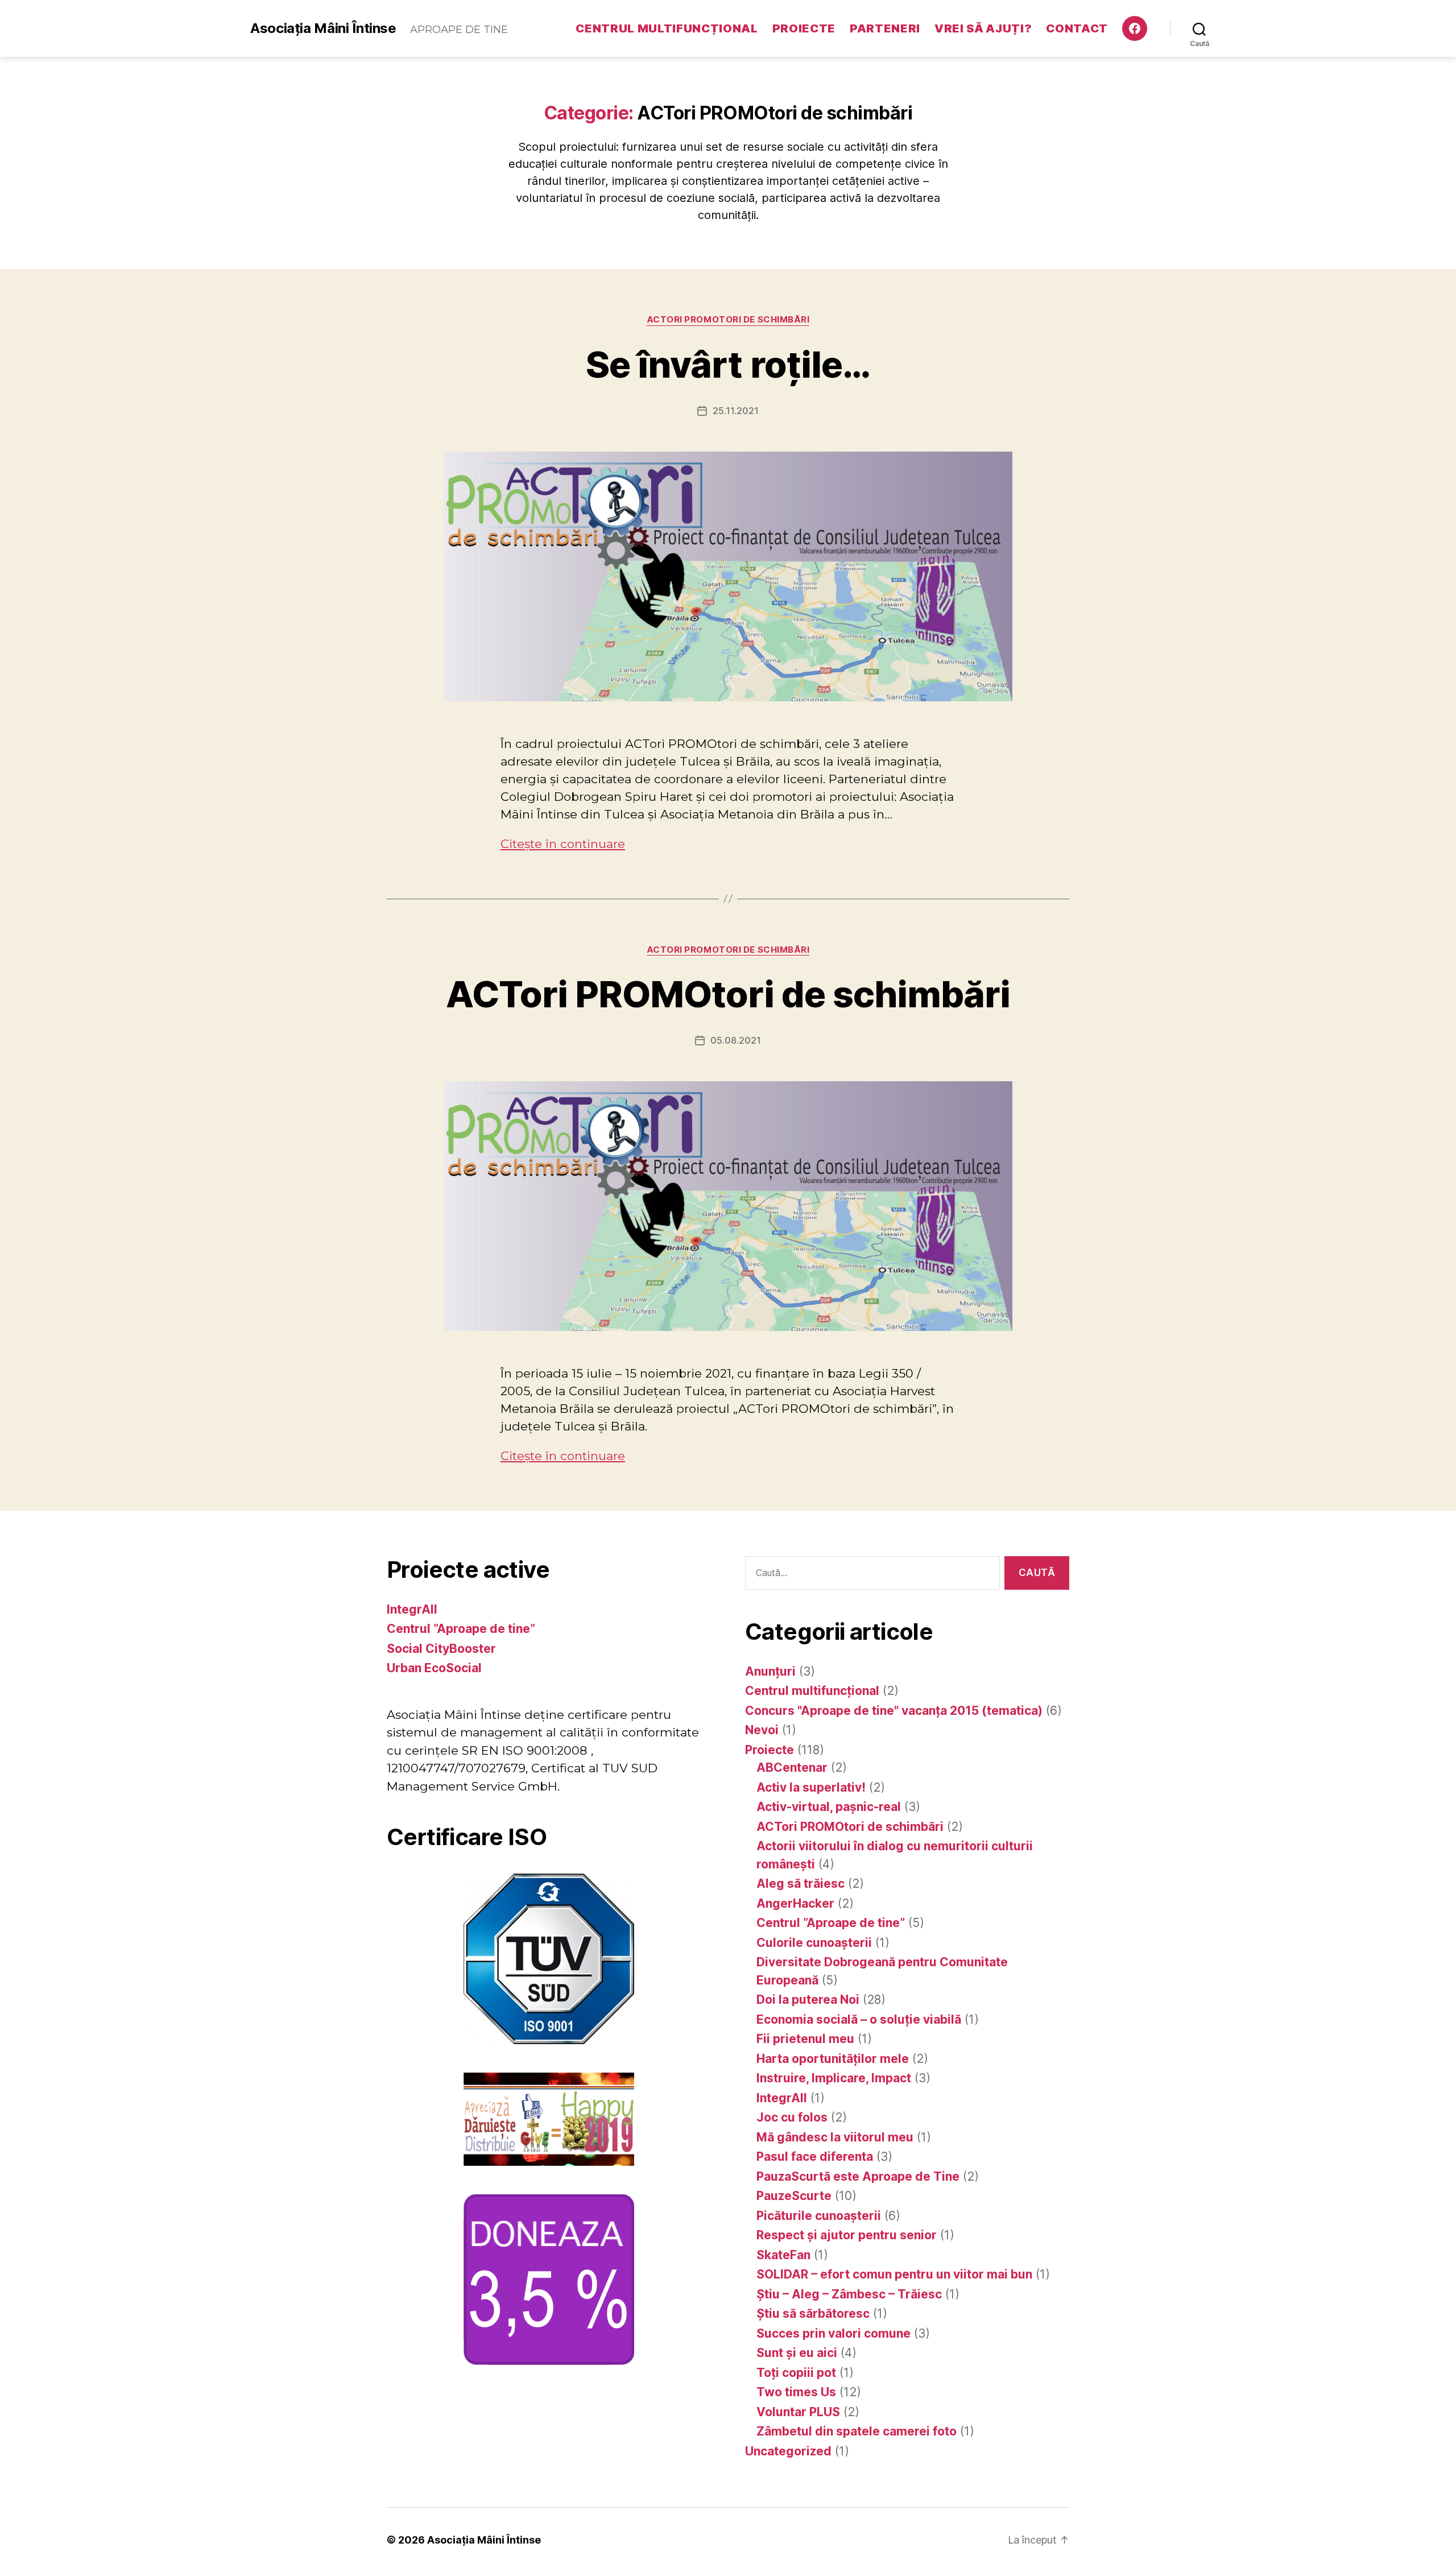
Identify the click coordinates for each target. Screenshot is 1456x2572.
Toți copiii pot (796, 2373)
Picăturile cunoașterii (819, 2216)
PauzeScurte (794, 2196)
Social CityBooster (441, 1649)
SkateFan (783, 2255)
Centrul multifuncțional (667, 28)
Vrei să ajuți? (983, 28)
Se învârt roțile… (728, 364)
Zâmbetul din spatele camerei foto (857, 2431)
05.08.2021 (736, 1040)
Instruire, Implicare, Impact (834, 2078)
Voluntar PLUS (798, 2412)
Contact (1077, 28)
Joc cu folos (792, 2117)
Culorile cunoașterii (814, 1943)
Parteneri (885, 28)
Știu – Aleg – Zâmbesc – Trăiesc (849, 2294)
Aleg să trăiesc (801, 1883)
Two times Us (796, 2392)
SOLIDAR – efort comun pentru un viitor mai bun (894, 2274)
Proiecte (804, 28)
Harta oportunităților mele (833, 2059)
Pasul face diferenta (815, 2157)
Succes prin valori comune (834, 2333)
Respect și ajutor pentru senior (847, 2235)
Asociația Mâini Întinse (323, 28)
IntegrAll (412, 1609)
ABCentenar (792, 1767)
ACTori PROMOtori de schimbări (728, 320)
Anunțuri (770, 1671)
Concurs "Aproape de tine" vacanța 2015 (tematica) (894, 1711)
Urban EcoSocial (434, 1668)
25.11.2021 (736, 411)
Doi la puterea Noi (808, 2000)
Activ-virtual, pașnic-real (829, 1807)
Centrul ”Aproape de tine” (461, 1629)
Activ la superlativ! (811, 1787)
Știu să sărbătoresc (813, 2313)
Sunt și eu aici (797, 2353)
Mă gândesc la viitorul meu (835, 2137)
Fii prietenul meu (805, 2039)
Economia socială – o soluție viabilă (859, 2019)
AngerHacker (795, 1903)
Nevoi (762, 1730)
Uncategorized (788, 2451)
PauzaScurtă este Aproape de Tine (858, 2176)
